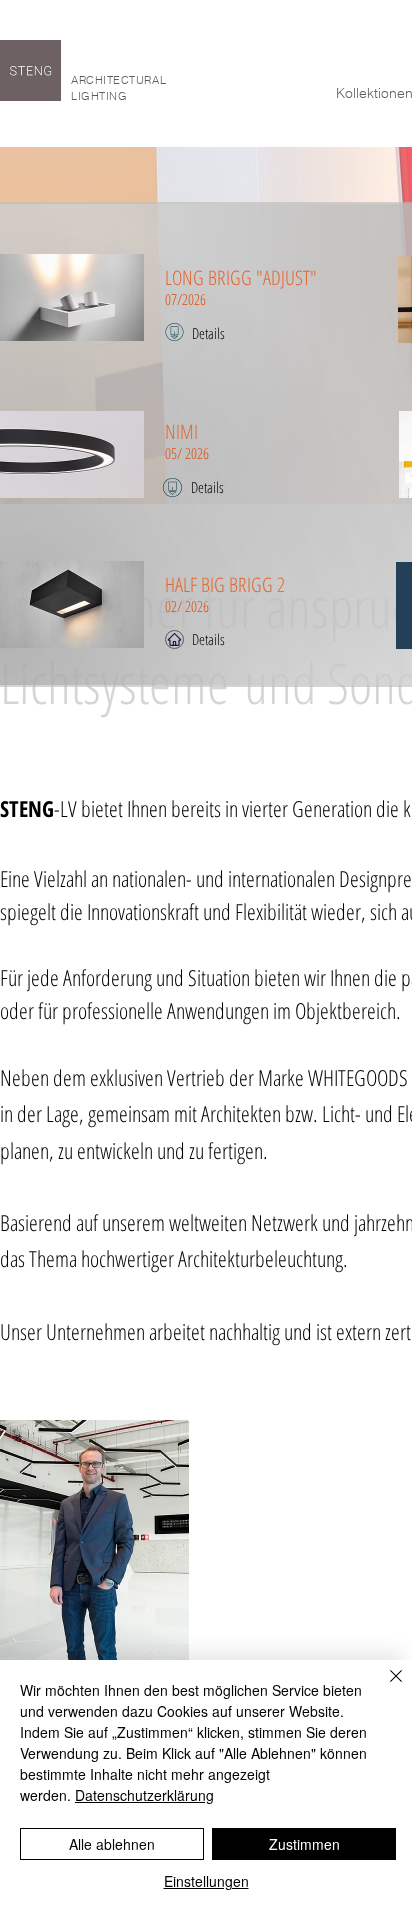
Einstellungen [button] (206, 1881)
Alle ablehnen (112, 1844)
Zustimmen (304, 1844)
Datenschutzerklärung (144, 1795)
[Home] (174, 639)
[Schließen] (384, 1688)
